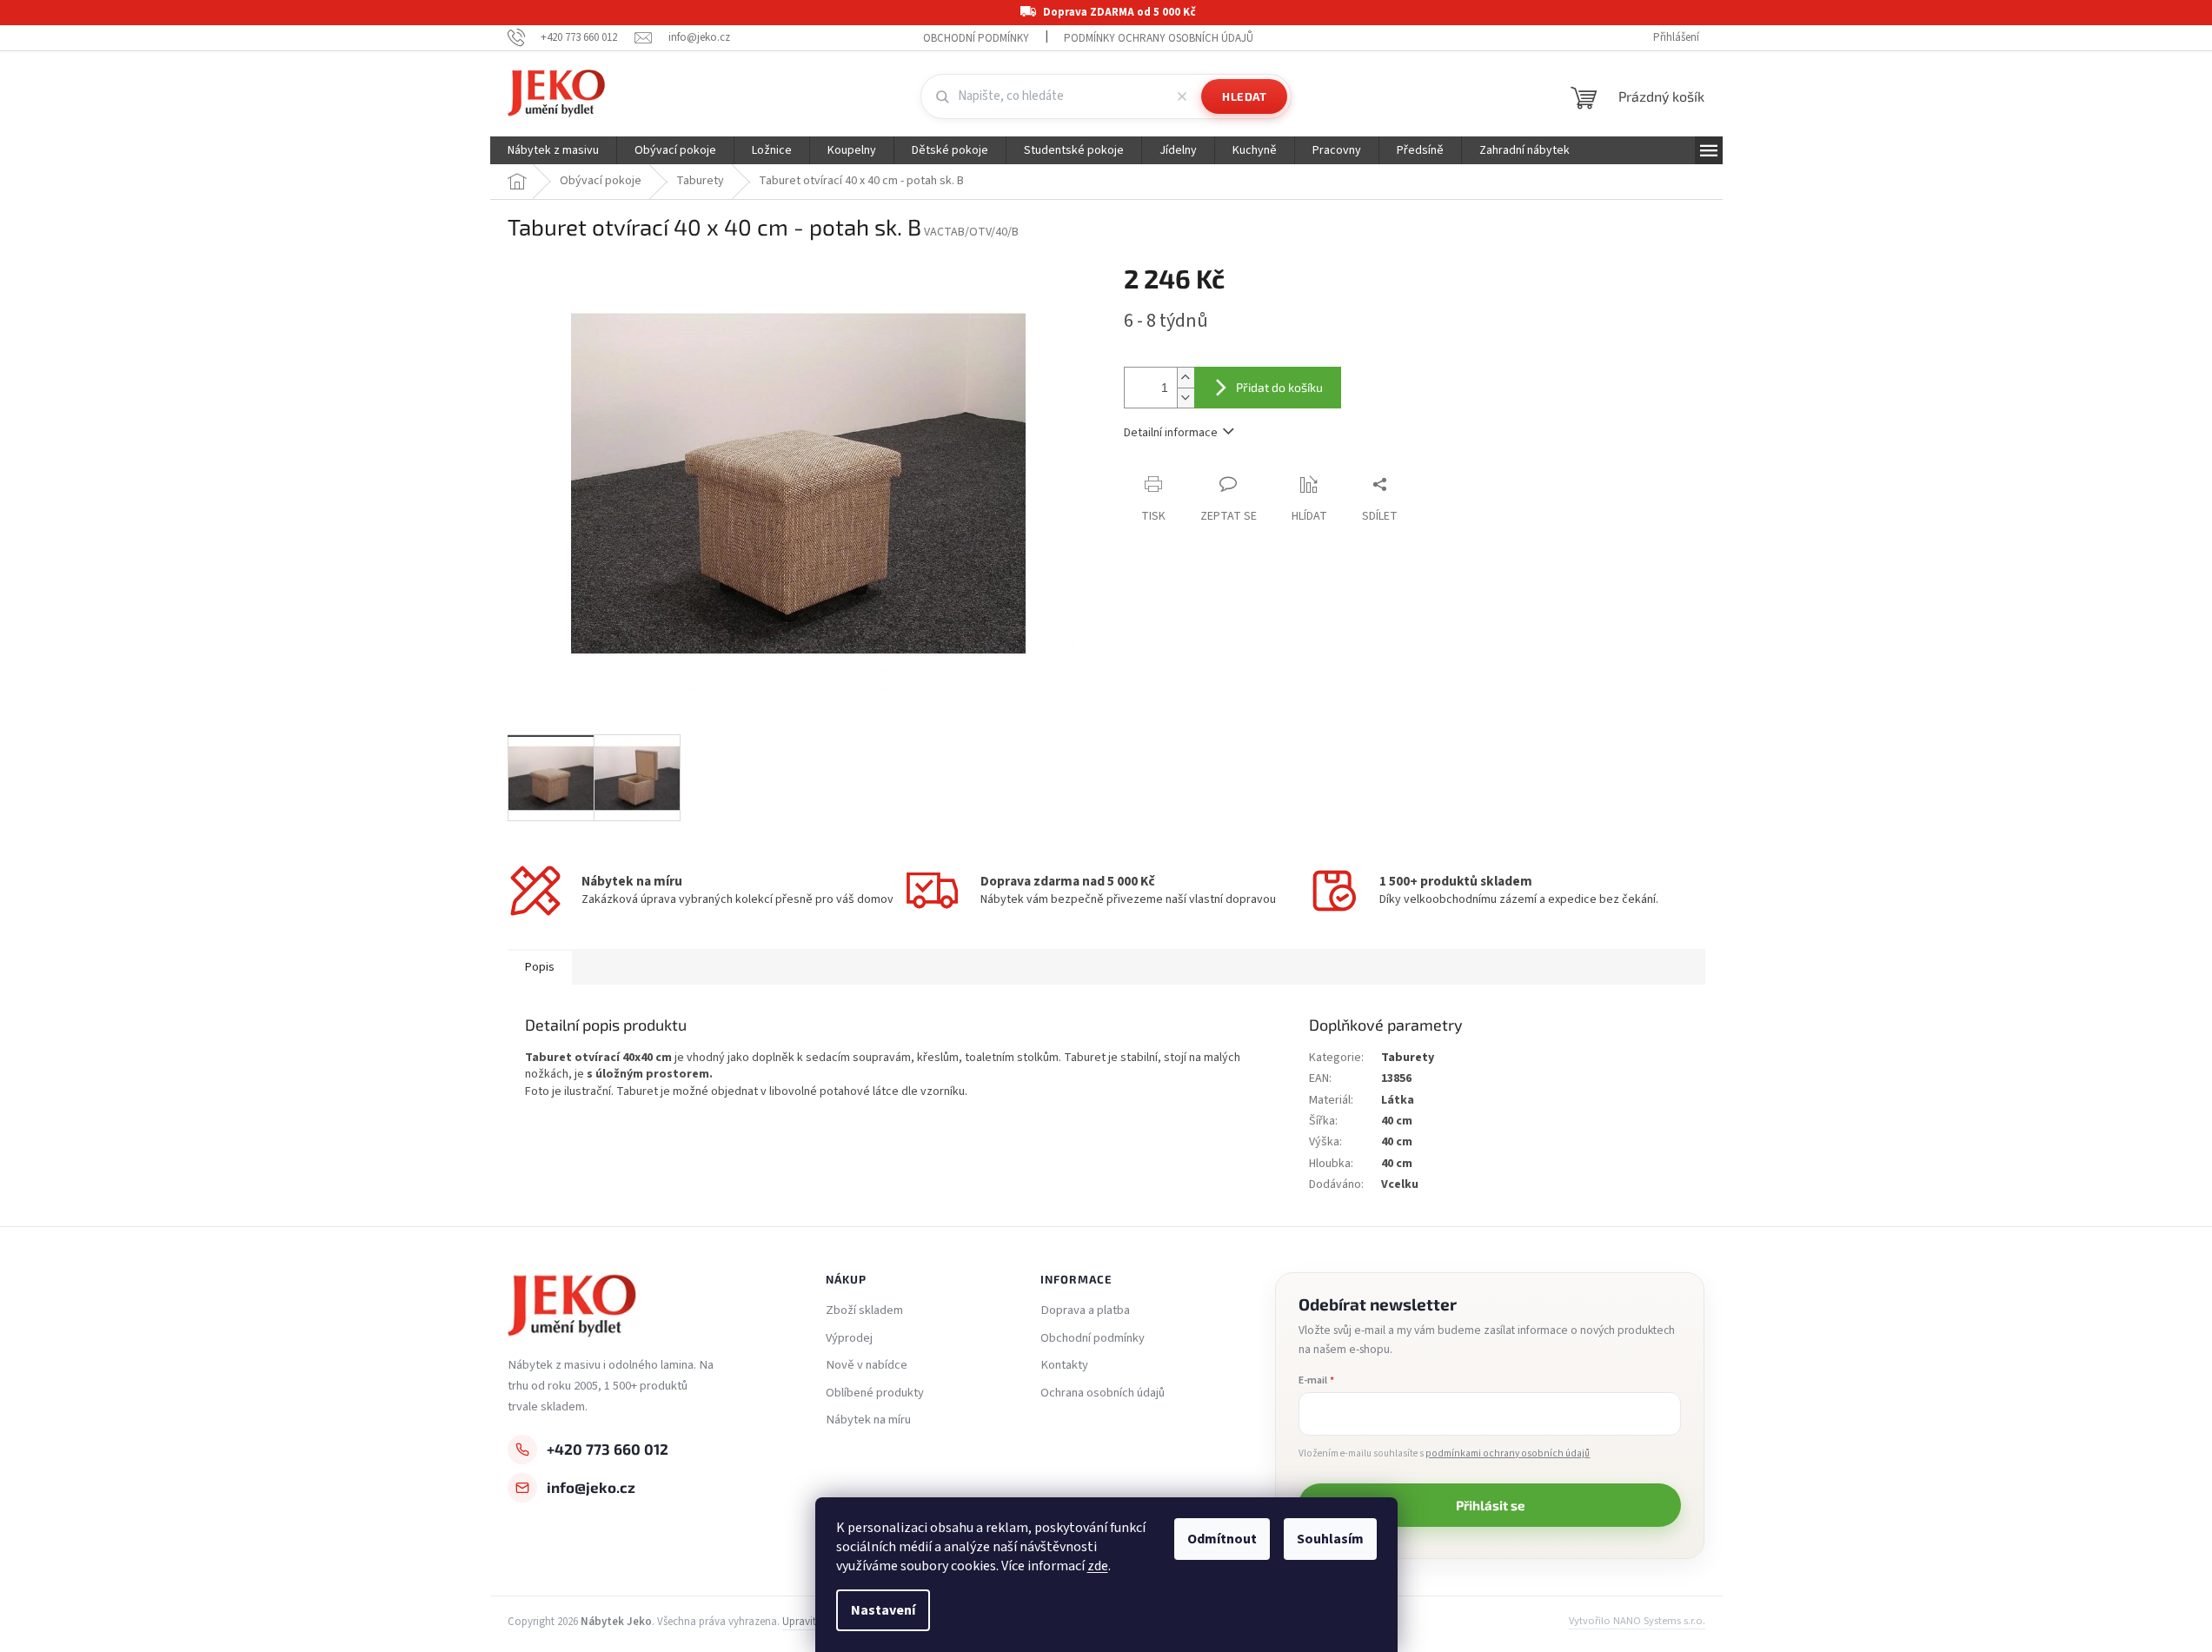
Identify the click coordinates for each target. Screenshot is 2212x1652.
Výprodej (849, 1338)
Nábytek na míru (868, 1420)
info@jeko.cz (591, 1487)
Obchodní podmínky (976, 38)
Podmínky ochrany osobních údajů (1159, 38)
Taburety (1408, 1058)
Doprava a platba (1085, 1310)
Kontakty (1064, 1365)
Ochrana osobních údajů (1103, 1393)
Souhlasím (1330, 1539)
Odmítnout (1222, 1539)
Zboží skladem (864, 1310)
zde (1098, 1566)
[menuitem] (553, 150)
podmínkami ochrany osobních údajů (1508, 1453)
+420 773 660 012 (608, 1449)
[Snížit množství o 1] (1186, 398)
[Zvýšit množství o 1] (1186, 378)
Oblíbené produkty (875, 1393)
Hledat (1244, 96)
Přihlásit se (1490, 1505)
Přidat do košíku (1279, 387)
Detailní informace (1171, 433)
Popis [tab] (540, 967)
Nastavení (883, 1610)
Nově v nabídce (867, 1365)
